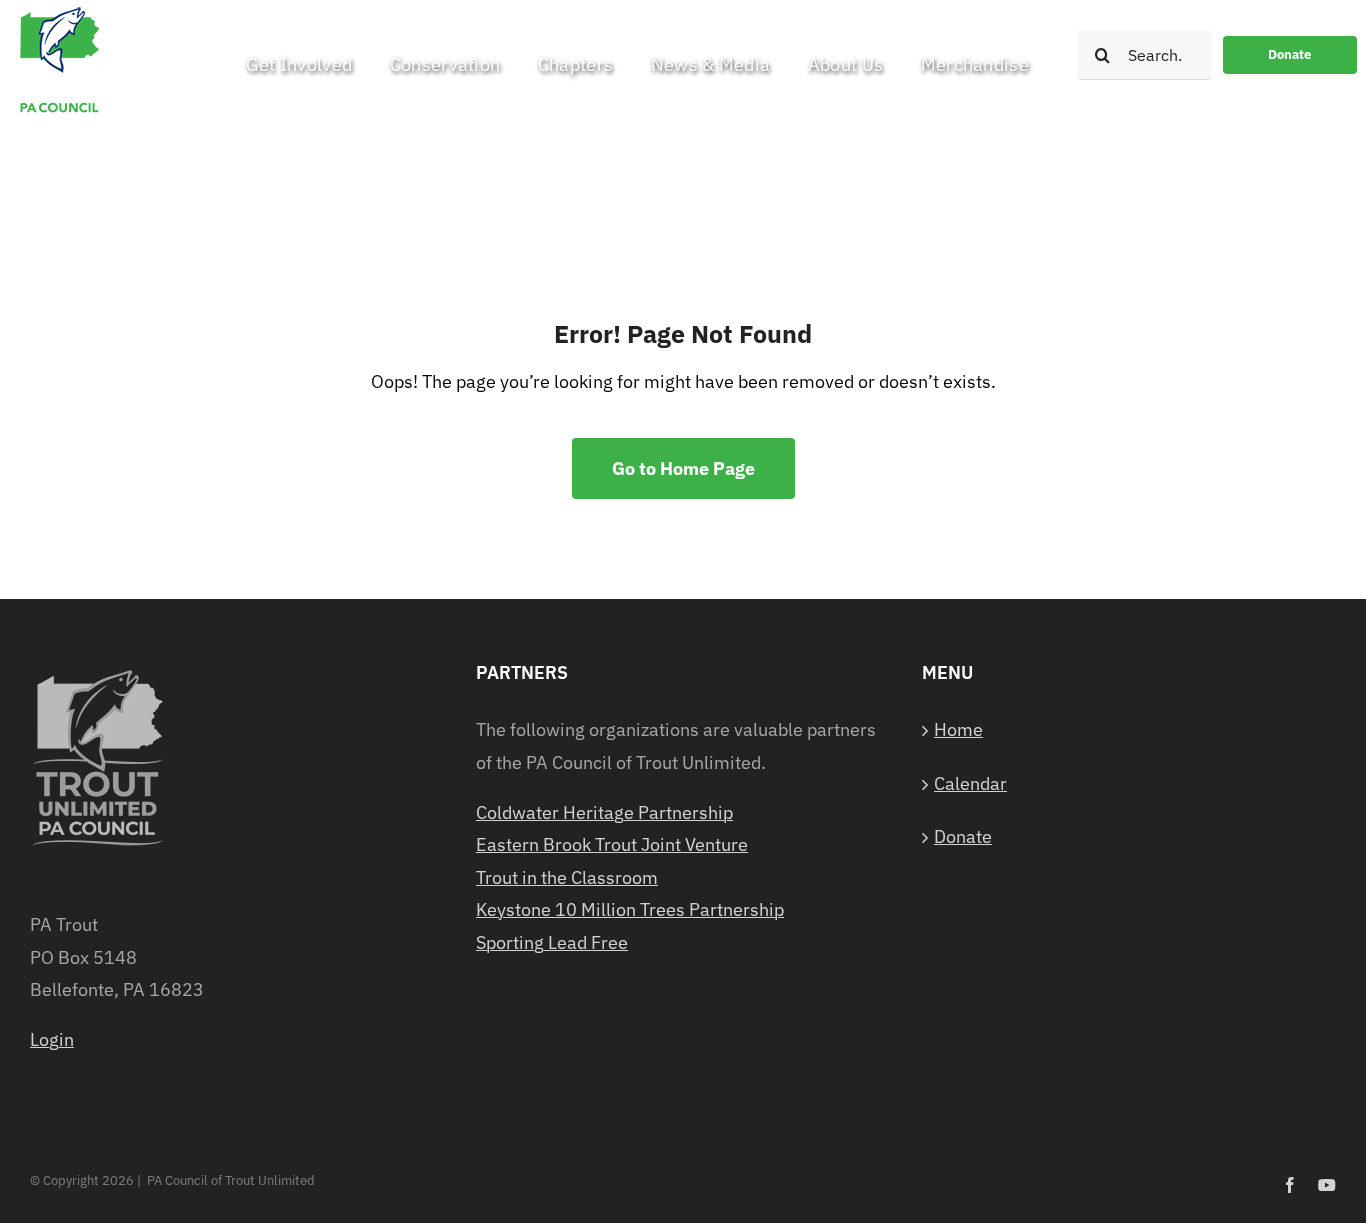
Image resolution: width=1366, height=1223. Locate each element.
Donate (963, 836)
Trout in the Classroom (567, 877)
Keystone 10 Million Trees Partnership (630, 909)
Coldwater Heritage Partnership (604, 812)
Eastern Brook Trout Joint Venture (612, 844)
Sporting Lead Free (552, 942)
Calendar (970, 783)
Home (958, 729)
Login (52, 1039)
